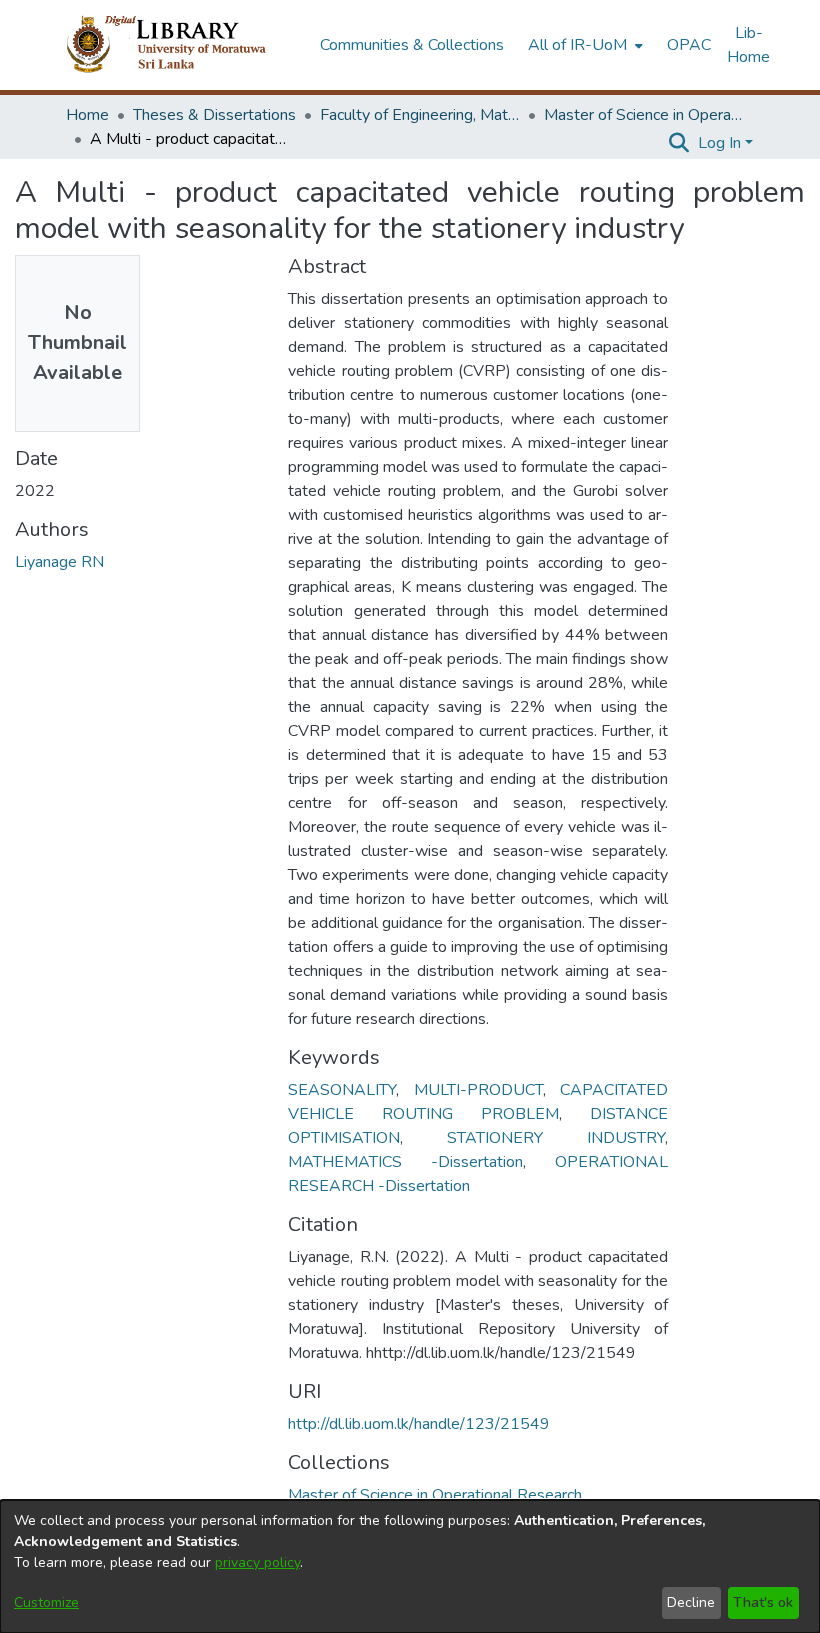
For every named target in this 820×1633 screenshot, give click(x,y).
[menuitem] (583, 45)
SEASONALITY (342, 1090)
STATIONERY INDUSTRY (556, 1138)
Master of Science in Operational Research (644, 115)
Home (87, 115)
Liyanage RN (59, 562)
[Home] (182, 45)
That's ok (763, 1602)
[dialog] (410, 1566)
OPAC (689, 45)
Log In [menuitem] (719, 143)
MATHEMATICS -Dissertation (405, 1162)
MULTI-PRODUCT (478, 1090)
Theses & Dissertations (214, 115)
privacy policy (257, 1562)
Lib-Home (748, 45)
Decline (691, 1602)
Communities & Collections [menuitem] (412, 45)
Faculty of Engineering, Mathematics (420, 115)
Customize (46, 1602)
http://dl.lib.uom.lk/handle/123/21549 (419, 1424)
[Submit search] (679, 143)
